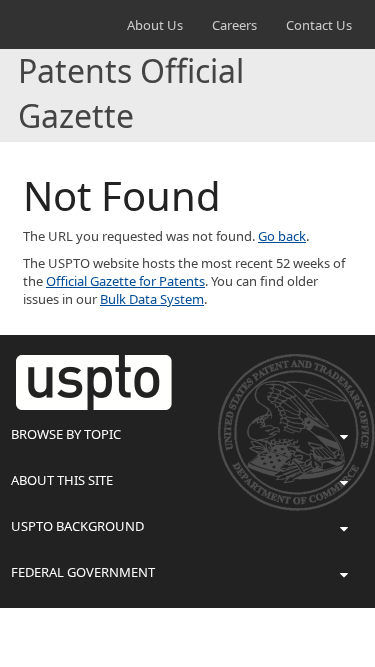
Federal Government (83, 572)
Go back (282, 236)
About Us (155, 25)
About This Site (62, 480)
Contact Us (319, 25)
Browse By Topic (66, 434)
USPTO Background (77, 526)
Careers (234, 25)
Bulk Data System (152, 299)
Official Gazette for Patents (125, 281)
